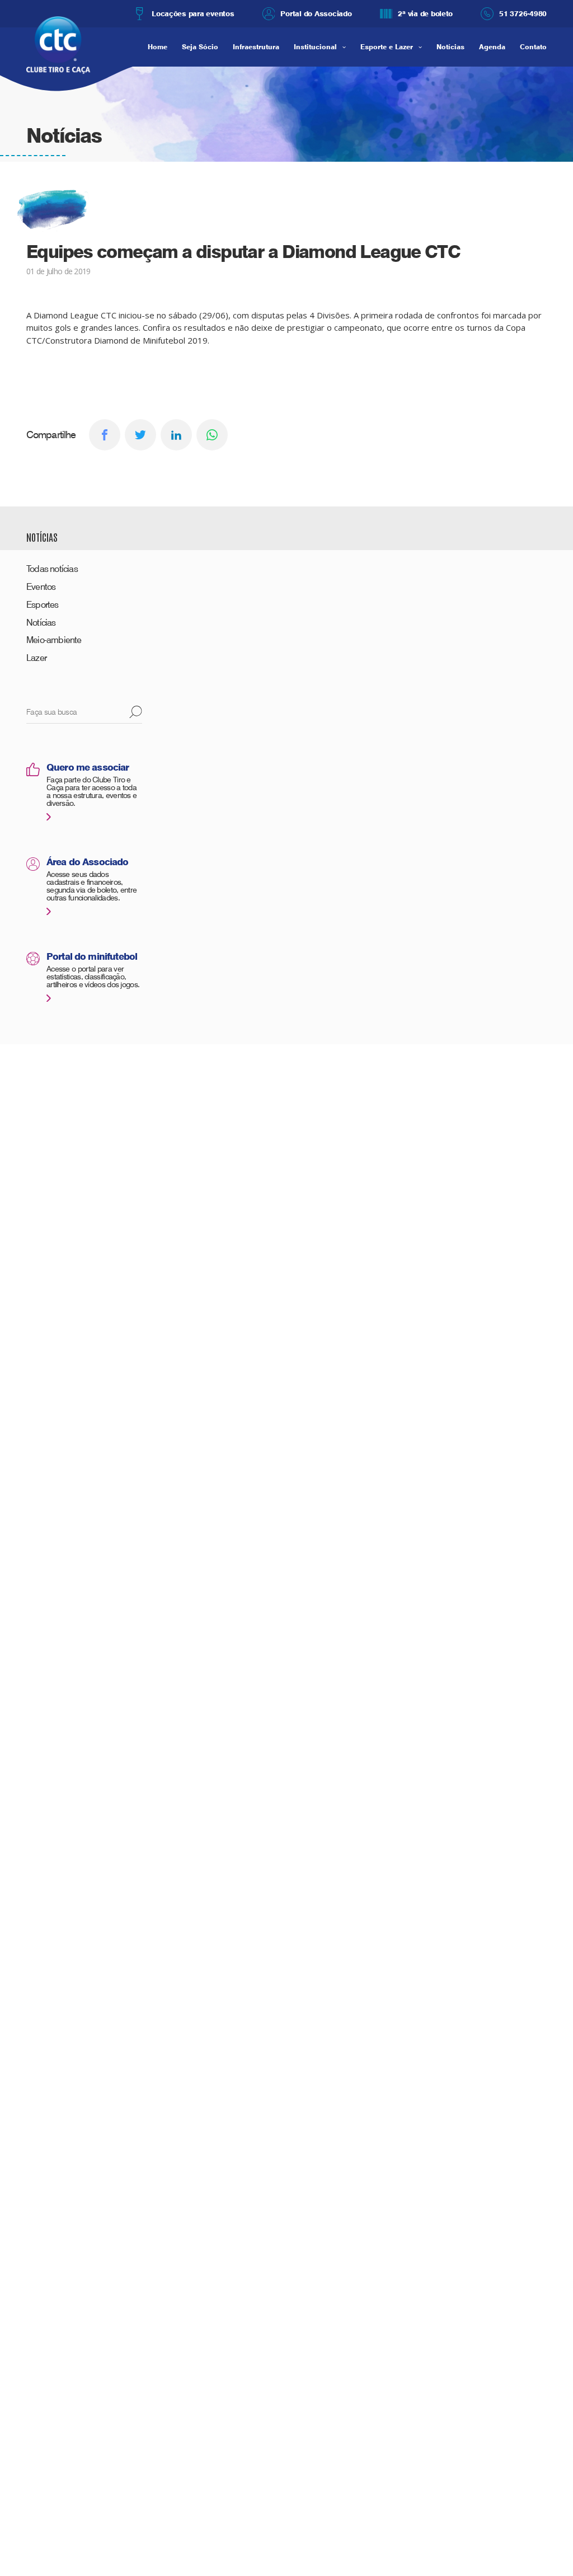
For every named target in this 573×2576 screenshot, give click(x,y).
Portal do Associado (316, 13)
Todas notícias (52, 569)
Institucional (315, 47)
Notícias (450, 47)
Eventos (41, 587)
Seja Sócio (200, 47)
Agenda (492, 47)
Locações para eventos (193, 13)
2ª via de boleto (425, 13)
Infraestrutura (256, 47)
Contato (533, 47)
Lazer (36, 658)
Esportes (43, 605)
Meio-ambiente (54, 640)
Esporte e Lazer (387, 47)
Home (158, 47)
